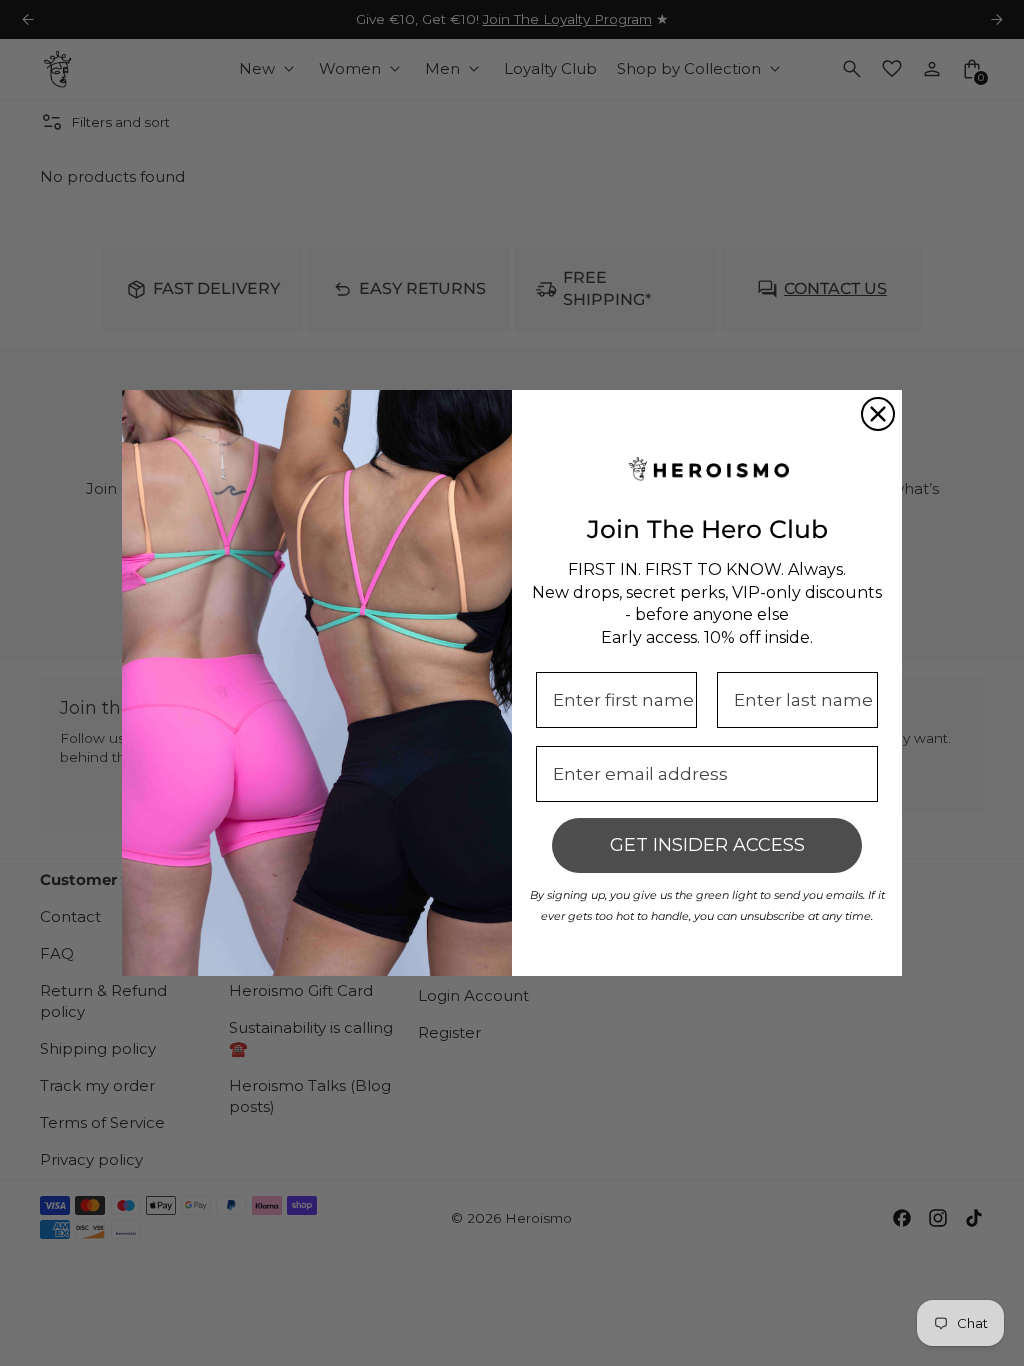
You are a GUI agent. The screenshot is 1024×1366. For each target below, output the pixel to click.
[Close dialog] (878, 414)
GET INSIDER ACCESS (707, 845)
